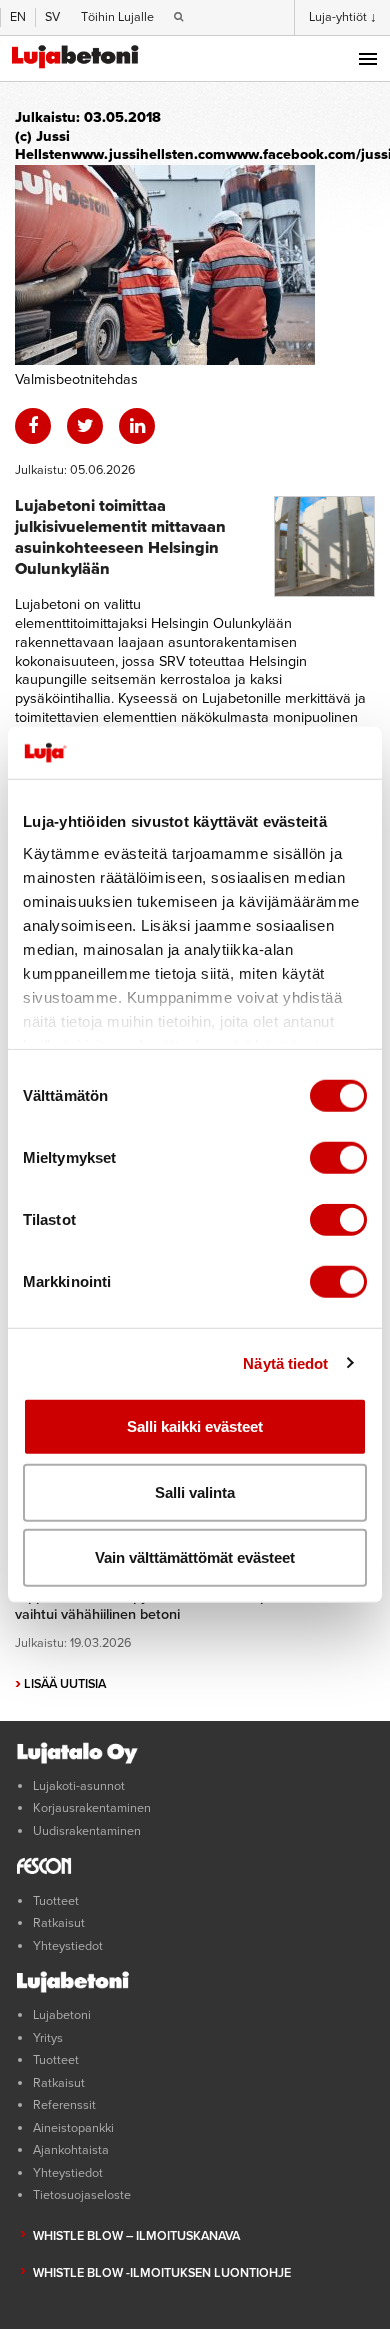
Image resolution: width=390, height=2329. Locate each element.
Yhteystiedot (68, 1946)
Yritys (48, 2038)
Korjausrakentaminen (92, 1808)
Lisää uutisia (60, 1684)
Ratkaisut (59, 1923)
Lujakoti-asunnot (79, 1786)
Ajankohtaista (71, 2150)
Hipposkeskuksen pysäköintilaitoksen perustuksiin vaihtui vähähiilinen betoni (176, 1606)
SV (52, 17)
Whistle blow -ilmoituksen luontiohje (162, 2273)
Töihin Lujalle (117, 17)
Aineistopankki (73, 2128)
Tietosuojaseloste (82, 2195)
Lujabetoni (62, 2015)
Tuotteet (56, 1901)
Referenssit (64, 2105)
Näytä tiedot (285, 1362)
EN (18, 17)
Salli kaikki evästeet (195, 1426)
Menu (368, 59)
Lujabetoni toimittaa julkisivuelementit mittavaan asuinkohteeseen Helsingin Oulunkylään (120, 537)
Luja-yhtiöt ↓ (343, 17)
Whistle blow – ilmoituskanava (136, 2236)
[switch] (338, 1158)
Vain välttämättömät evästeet (195, 1557)
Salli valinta (195, 1491)
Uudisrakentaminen (87, 1831)
